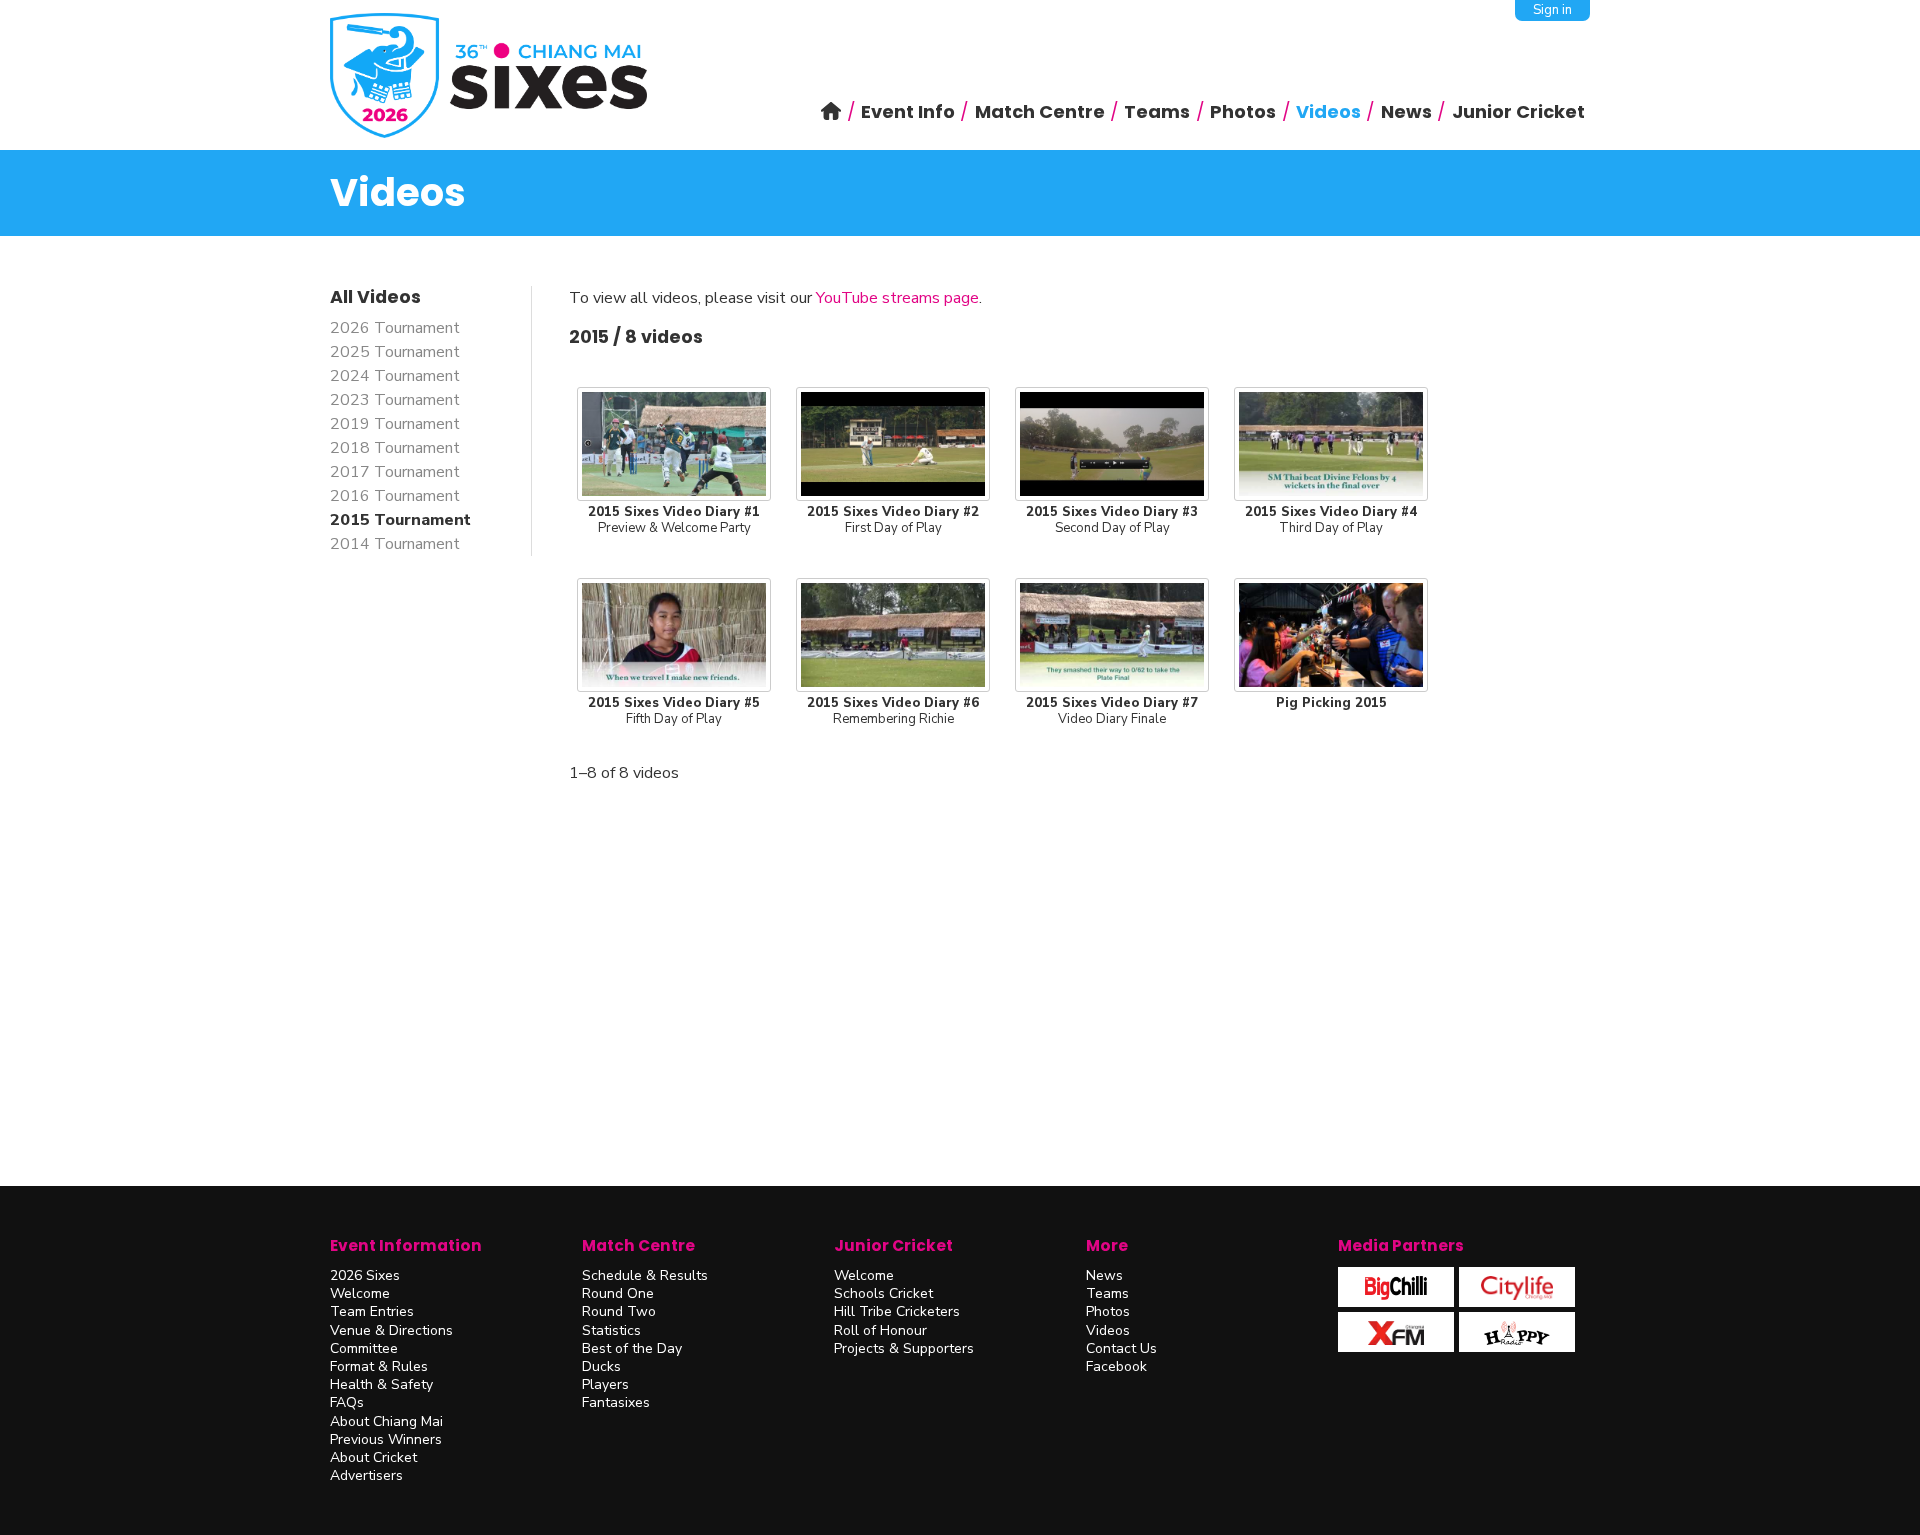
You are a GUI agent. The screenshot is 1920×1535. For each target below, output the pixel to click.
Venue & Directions (391, 1330)
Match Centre (638, 1245)
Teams (1107, 1293)
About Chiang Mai (386, 1421)
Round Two (619, 1311)
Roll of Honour (880, 1330)
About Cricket (373, 1457)
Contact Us (1121, 1348)
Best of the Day (632, 1348)
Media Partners (1401, 1245)
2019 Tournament (395, 424)
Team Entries (372, 1311)
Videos (1108, 1330)
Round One (618, 1293)
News (1104, 1275)
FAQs (347, 1402)
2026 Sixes (365, 1275)
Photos (1108, 1311)
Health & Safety (381, 1384)
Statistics (611, 1330)
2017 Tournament (395, 472)
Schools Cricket (883, 1293)
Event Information (406, 1245)
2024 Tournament (395, 376)
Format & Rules (379, 1366)
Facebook (1116, 1366)
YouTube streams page (897, 298)
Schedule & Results (645, 1275)
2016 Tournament (395, 496)
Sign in (1552, 10)
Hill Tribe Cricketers (897, 1311)
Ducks (601, 1366)
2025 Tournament (395, 352)
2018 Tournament (395, 448)
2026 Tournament (395, 328)
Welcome (360, 1293)
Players (605, 1384)
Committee (364, 1348)
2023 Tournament (395, 400)
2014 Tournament (395, 544)
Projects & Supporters (904, 1348)
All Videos (375, 297)
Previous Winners (386, 1439)
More (1107, 1245)
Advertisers (366, 1475)
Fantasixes (616, 1402)
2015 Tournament (400, 520)
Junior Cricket (893, 1245)
